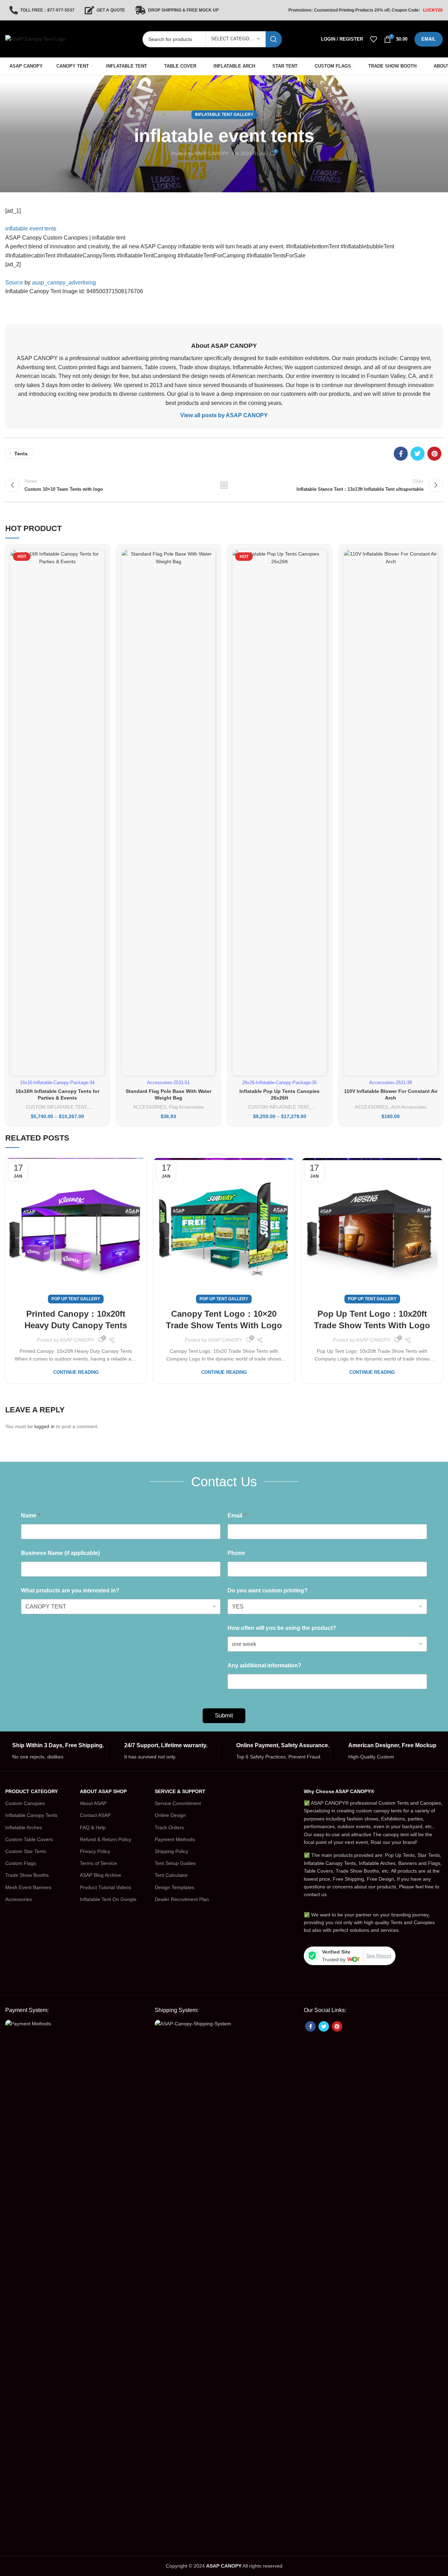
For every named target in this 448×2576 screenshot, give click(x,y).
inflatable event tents (31, 229)
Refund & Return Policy (106, 1839)
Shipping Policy (171, 1851)
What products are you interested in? (70, 1590)
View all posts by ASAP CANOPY (224, 415)
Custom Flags (21, 1863)
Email (237, 1516)
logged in (44, 1426)
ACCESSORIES (150, 1107)
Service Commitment (178, 1803)
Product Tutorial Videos (106, 1887)
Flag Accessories (187, 1107)
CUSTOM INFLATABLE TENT (57, 1107)
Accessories (19, 1899)
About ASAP (93, 1803)
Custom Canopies (25, 1803)
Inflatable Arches (24, 1827)
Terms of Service (98, 1863)
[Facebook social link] (401, 454)
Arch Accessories (409, 1107)
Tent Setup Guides (175, 1863)
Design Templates (174, 1887)
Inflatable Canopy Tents (31, 1815)
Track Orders (169, 1827)
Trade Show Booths (27, 1875)
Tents (21, 454)
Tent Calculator (171, 1875)
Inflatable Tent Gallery (224, 115)
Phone (236, 1553)
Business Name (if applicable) (60, 1553)
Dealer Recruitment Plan (182, 1899)
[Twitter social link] (418, 454)
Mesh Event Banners (28, 1887)
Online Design (170, 1815)
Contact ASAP (95, 1815)
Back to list (224, 485)
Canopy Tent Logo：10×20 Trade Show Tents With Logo (224, 1320)
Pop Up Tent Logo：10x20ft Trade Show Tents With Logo (372, 1320)
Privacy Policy (95, 1851)
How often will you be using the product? (282, 1628)
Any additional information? (264, 1665)
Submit (224, 1716)
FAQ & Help (93, 1827)
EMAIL (429, 39)
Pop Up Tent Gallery (76, 1299)
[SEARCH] (274, 39)
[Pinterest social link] (434, 454)
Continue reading (76, 1372)
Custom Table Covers (29, 1839)
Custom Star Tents (26, 1851)
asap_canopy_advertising (64, 283)
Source (14, 283)
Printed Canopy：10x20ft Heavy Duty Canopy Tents (76, 1320)
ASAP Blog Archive (100, 1875)
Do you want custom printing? (268, 1590)
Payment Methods (175, 1839)
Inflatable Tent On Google (108, 1899)
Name (30, 1516)
